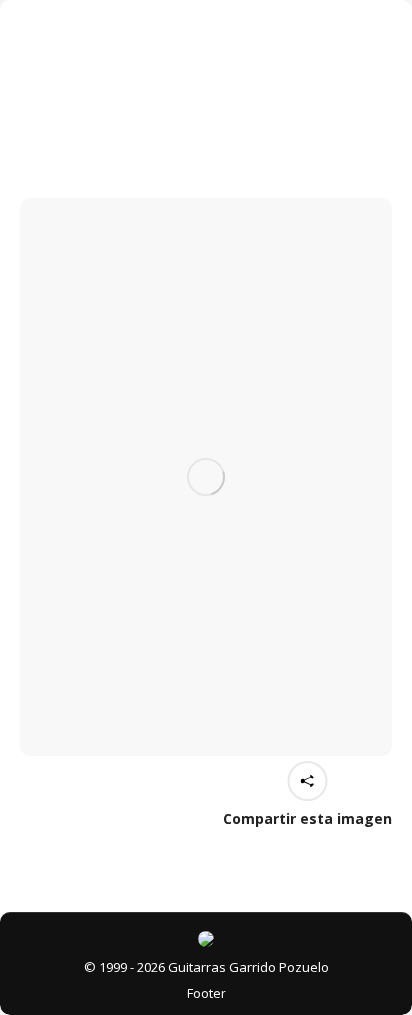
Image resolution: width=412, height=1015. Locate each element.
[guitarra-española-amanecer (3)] (206, 477)
